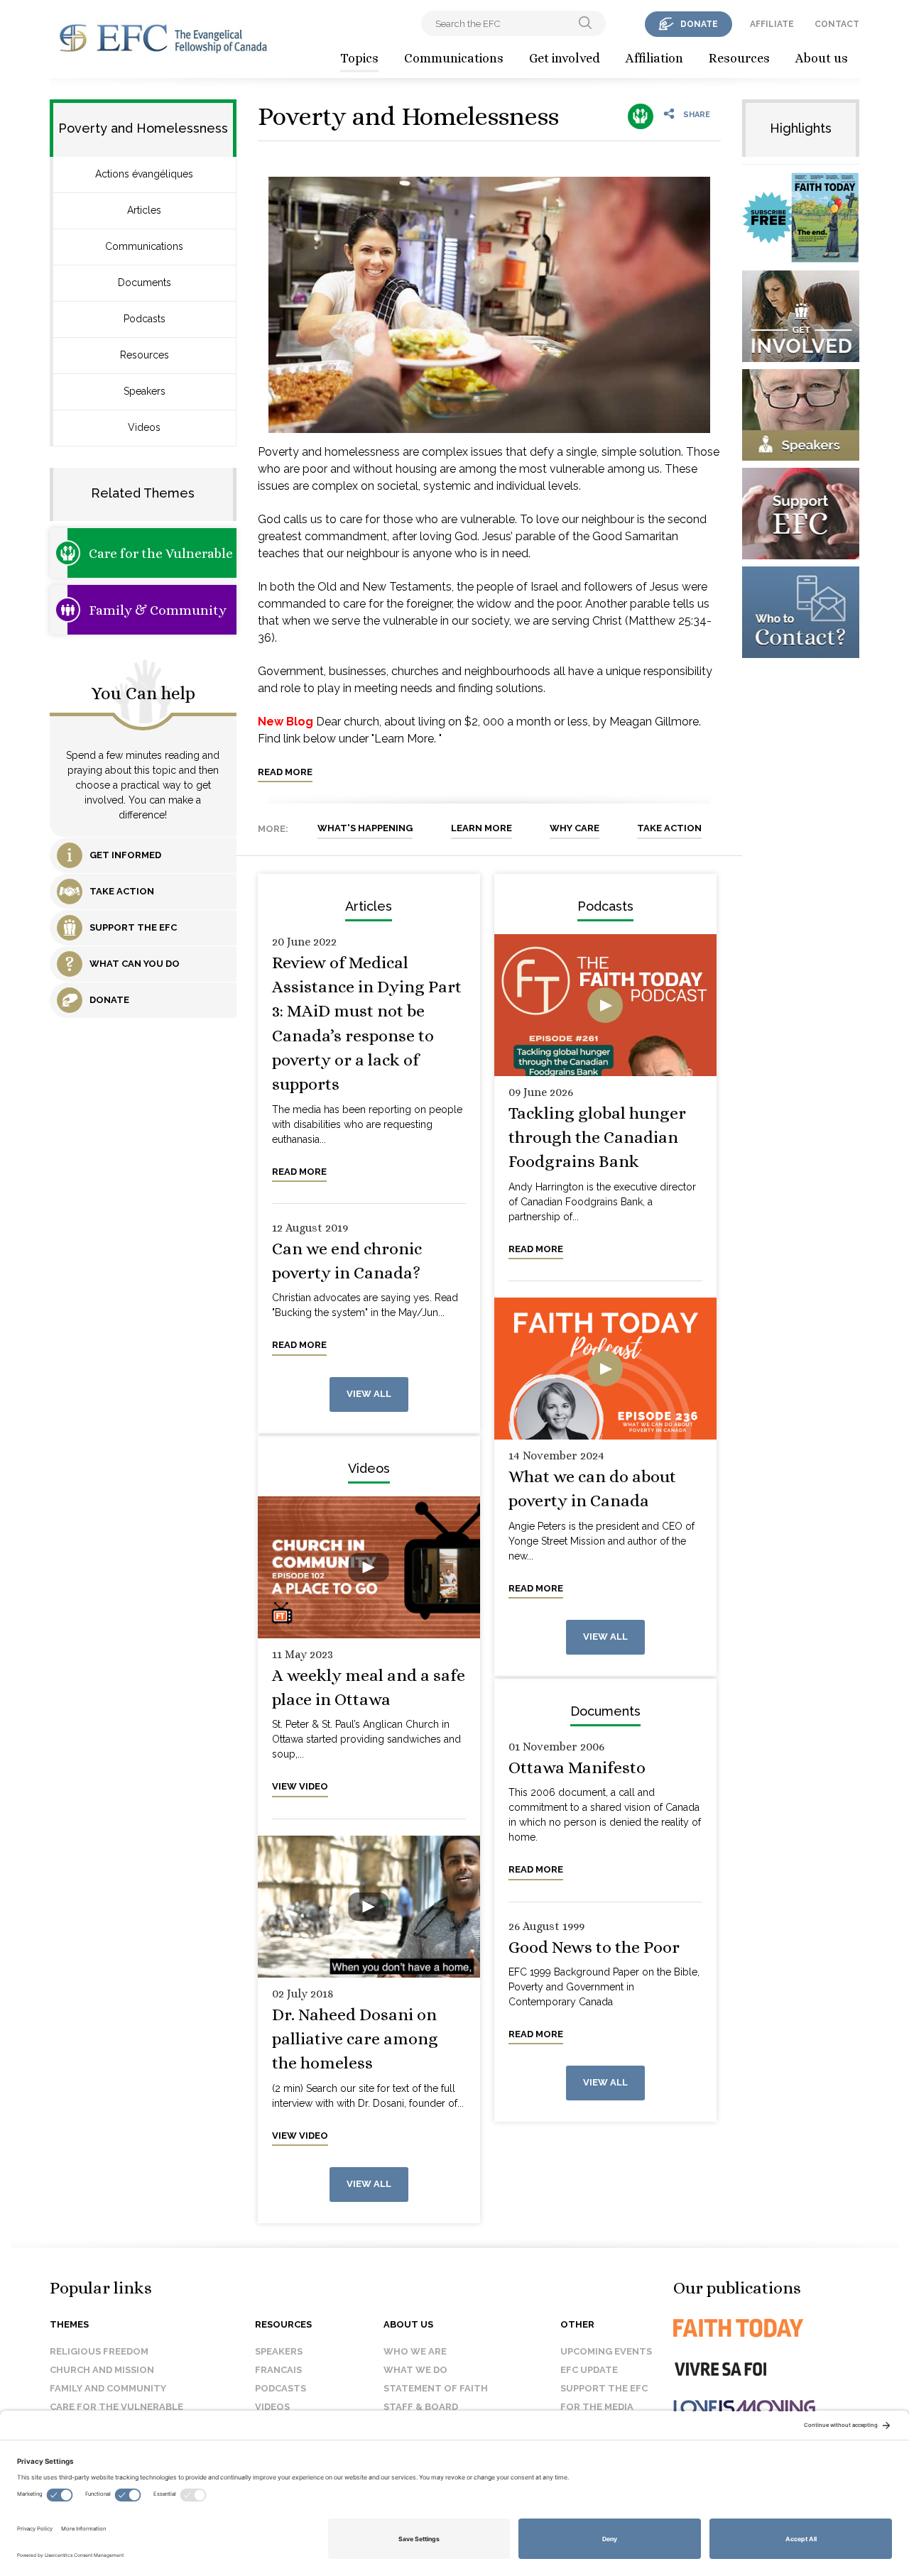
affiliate (772, 24)
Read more (285, 772)
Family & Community (158, 610)
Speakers (145, 391)
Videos (144, 427)
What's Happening (365, 828)
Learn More (481, 828)
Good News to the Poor (594, 1947)
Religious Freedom (99, 2351)
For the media (597, 2407)
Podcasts (145, 319)
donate (699, 24)
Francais (278, 2370)
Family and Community (108, 2388)
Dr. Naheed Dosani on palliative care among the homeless (355, 2039)
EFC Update (589, 2370)
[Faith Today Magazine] (767, 2328)
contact (837, 24)
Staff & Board (421, 2407)
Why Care (575, 828)
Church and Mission (102, 2370)
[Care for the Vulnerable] (641, 116)
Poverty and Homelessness (408, 116)
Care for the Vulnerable (161, 553)
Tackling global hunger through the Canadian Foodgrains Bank (597, 1138)
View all (369, 1394)
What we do (415, 2370)
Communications (454, 58)
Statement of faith (436, 2388)
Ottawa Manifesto (577, 1767)
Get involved (565, 58)
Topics (359, 58)
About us (822, 58)
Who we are (415, 2351)
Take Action (669, 828)
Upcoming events (606, 2351)
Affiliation (654, 58)
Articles (144, 210)
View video (300, 1786)
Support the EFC (604, 2388)
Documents (145, 283)
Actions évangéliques (144, 174)
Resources (739, 58)
